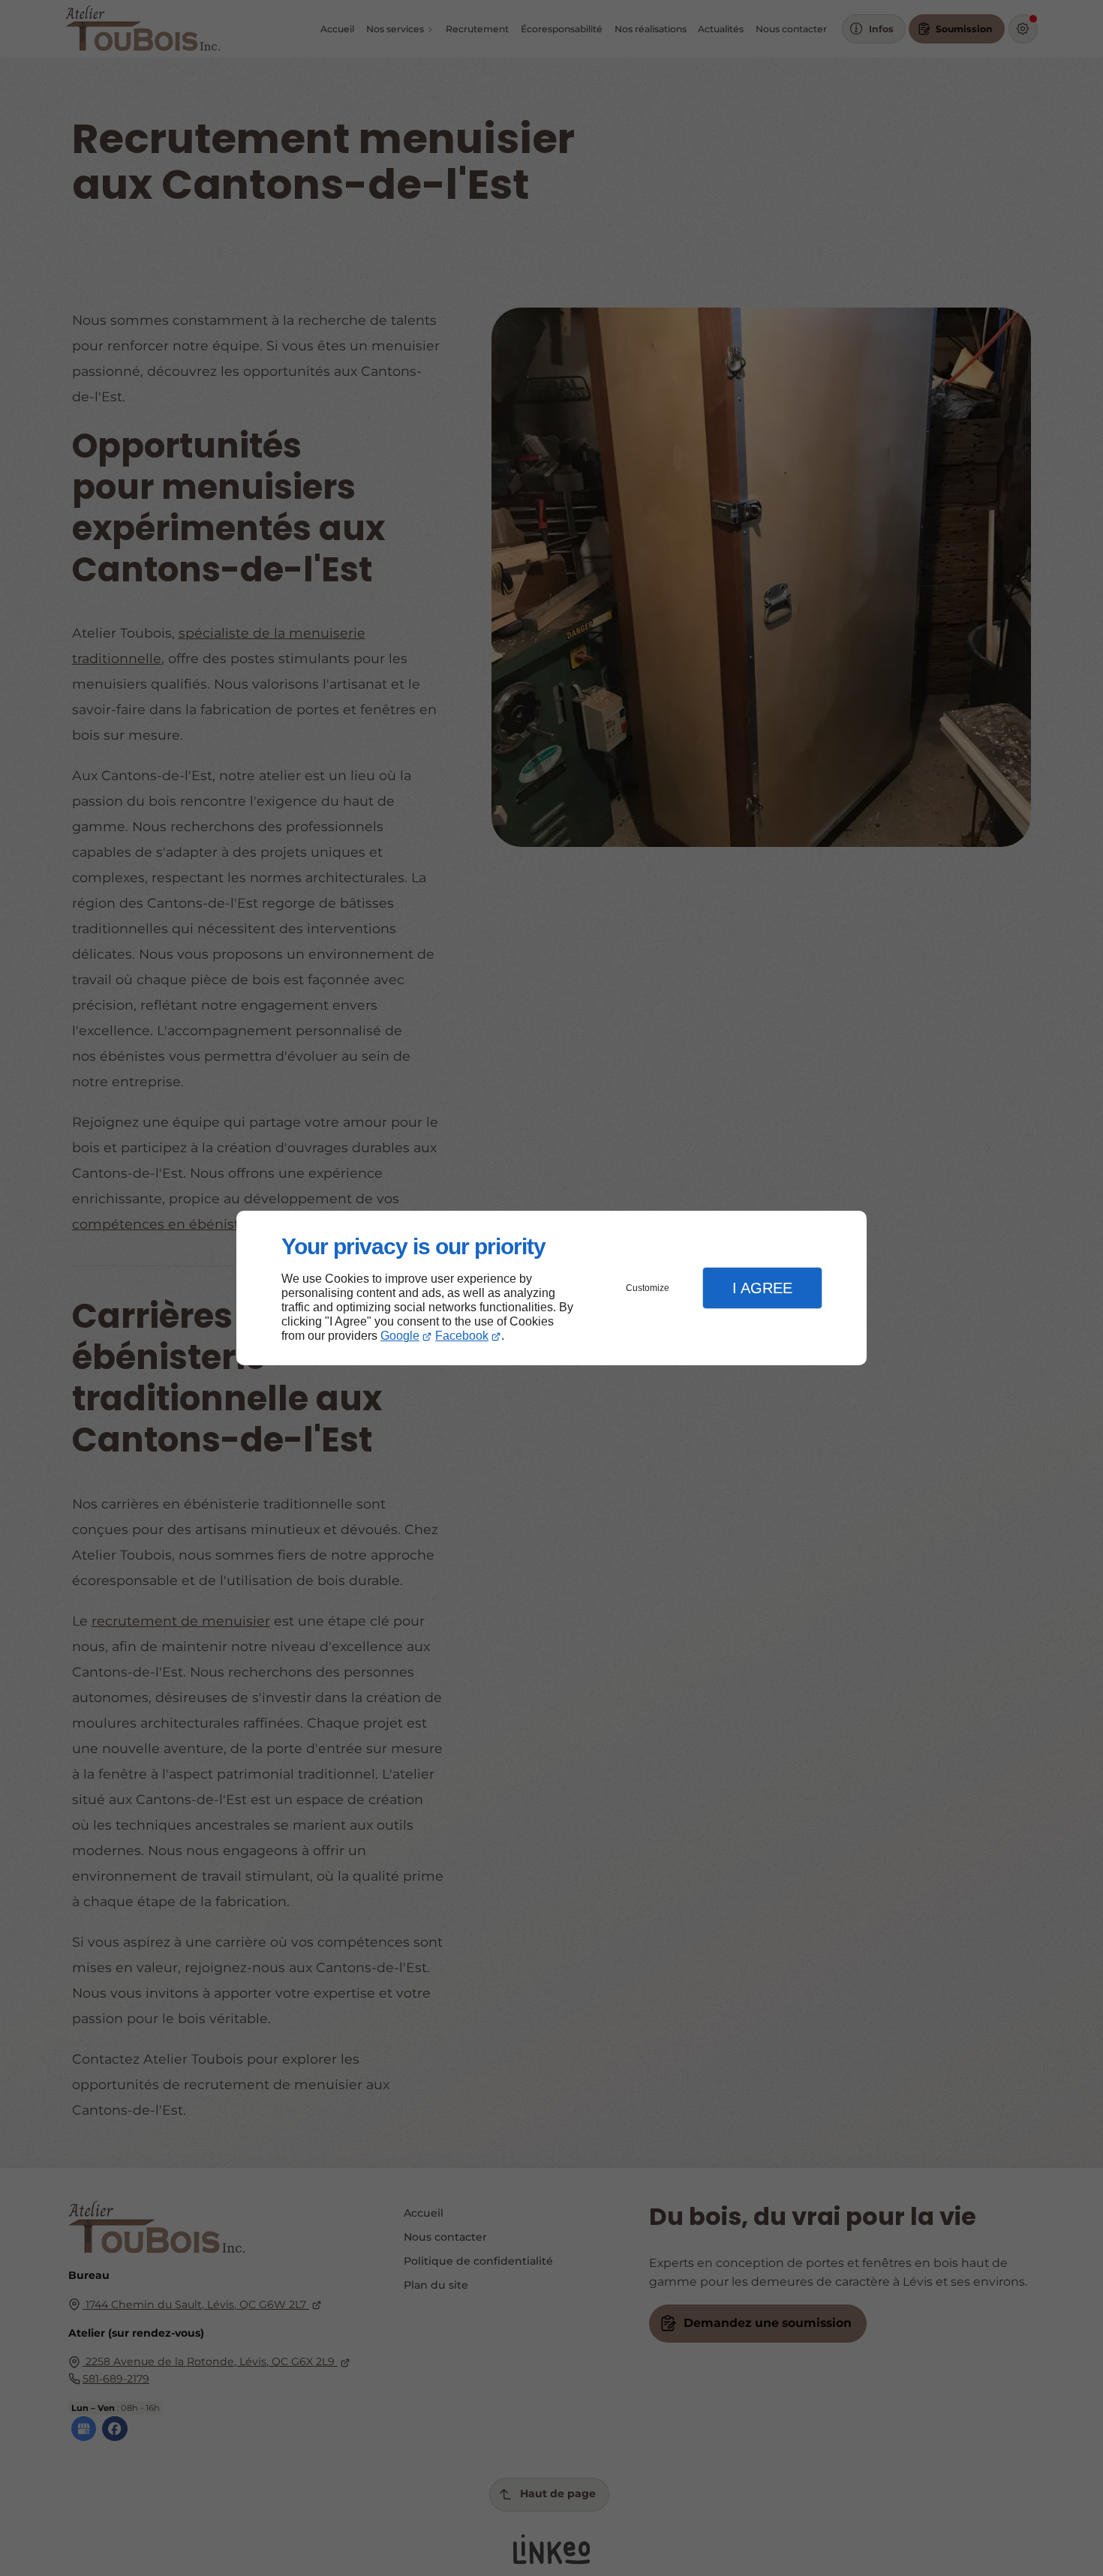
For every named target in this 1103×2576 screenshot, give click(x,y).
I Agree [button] (762, 1288)
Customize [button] (648, 1288)
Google (400, 1336)
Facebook (462, 1336)
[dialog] (551, 1288)
